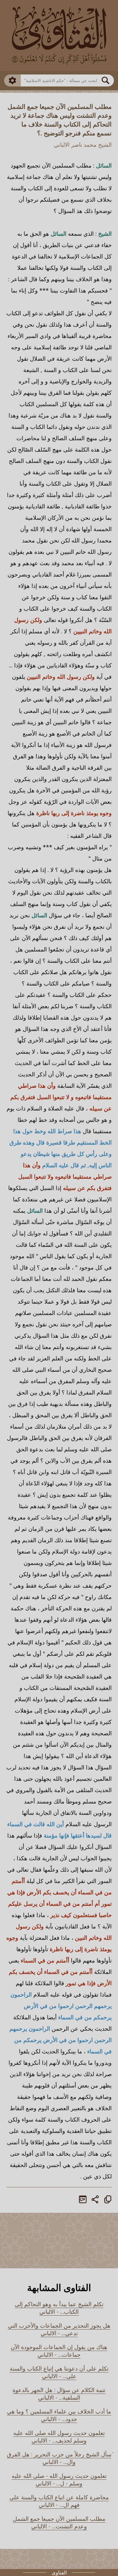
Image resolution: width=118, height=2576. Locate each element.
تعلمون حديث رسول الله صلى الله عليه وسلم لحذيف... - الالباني (59, 2437)
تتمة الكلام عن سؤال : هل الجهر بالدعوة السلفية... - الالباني (59, 2394)
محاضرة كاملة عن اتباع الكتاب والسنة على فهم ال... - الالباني (59, 2501)
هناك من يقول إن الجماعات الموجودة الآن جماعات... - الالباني (59, 2351)
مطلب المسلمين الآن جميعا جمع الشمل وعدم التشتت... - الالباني (59, 2522)
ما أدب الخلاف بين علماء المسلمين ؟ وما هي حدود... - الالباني (59, 2415)
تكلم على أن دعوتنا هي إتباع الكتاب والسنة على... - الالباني (59, 2372)
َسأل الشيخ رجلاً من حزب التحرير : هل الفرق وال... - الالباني (59, 2458)
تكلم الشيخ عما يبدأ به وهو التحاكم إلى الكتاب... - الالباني (59, 2308)
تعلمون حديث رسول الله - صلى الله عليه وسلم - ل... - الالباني (59, 2479)
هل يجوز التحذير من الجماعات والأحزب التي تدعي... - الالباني (59, 2329)
